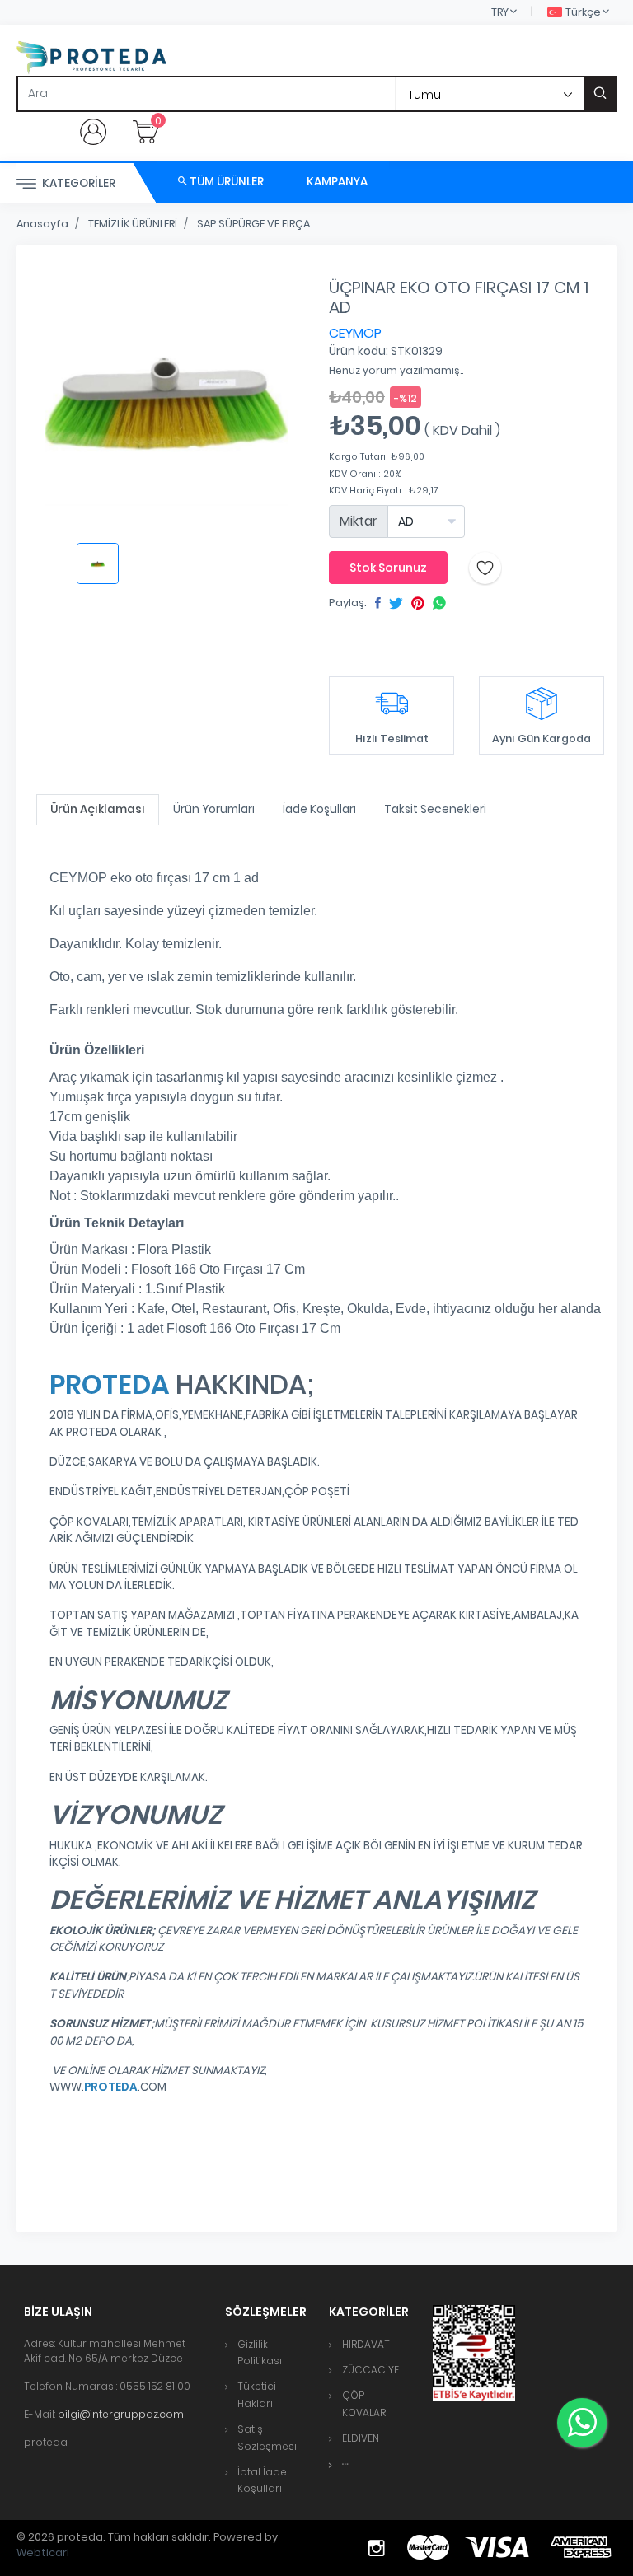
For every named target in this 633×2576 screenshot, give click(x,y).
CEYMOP (355, 333)
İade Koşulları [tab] (319, 809)
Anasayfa (42, 224)
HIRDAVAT (366, 2344)
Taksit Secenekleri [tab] (435, 809)
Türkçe (583, 12)
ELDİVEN (361, 2438)
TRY (500, 12)
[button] (345, 2464)
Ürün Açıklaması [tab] (98, 809)
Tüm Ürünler (225, 182)
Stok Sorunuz (388, 568)
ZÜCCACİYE (370, 2370)
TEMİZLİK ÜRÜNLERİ (133, 224)
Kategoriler (77, 183)
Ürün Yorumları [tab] (214, 809)
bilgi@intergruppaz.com (121, 2414)
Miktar (359, 521)
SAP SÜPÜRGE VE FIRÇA (253, 224)
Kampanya (337, 182)
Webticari (43, 2553)
